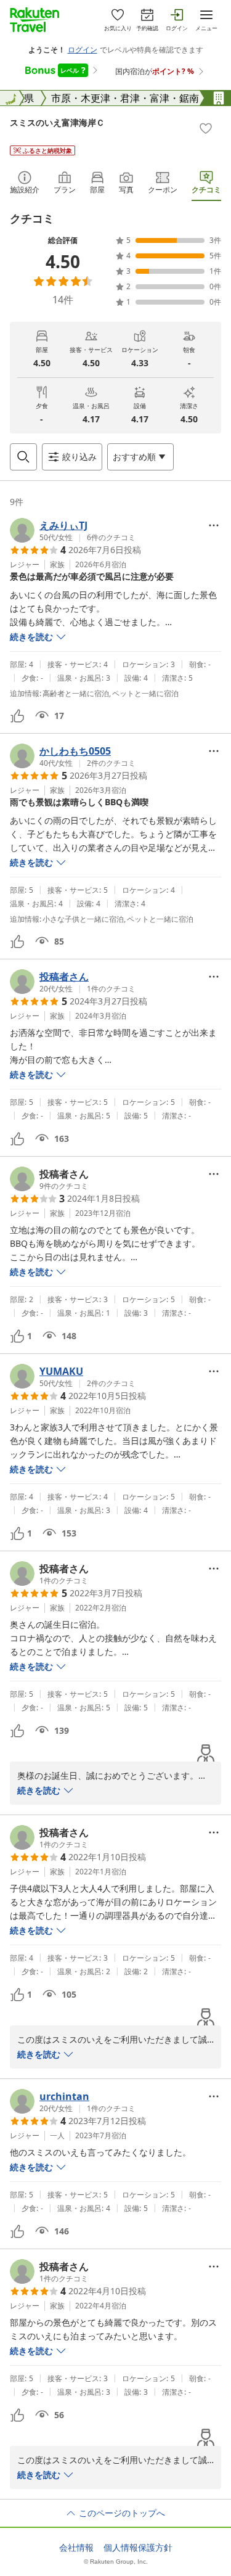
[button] (73, 530)
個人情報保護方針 (138, 2548)
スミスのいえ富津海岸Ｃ (57, 122)
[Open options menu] (214, 525)
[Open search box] (23, 457)
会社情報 (76, 2548)
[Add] (206, 128)
